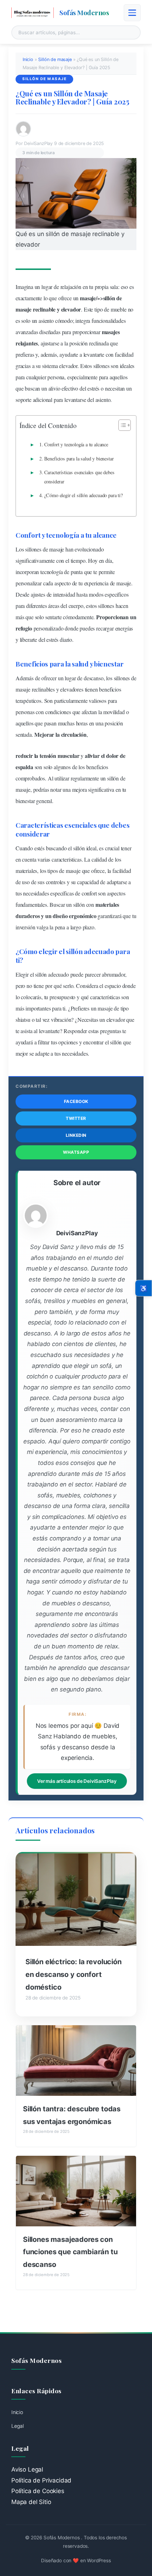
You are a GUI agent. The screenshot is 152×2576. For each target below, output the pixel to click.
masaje (88, 298)
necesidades (36, 893)
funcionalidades (109, 321)
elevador (71, 309)
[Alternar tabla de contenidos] (121, 425)
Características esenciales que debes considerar (79, 477)
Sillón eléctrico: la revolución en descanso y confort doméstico (74, 1974)
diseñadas (50, 332)
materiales (26, 871)
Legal (17, 2426)
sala (114, 287)
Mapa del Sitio (31, 2502)
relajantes (27, 343)
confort (89, 893)
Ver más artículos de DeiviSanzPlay (77, 1781)
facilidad (124, 354)
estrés (93, 388)
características (66, 859)
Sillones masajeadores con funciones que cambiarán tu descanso (70, 2252)
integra (83, 321)
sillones (101, 366)
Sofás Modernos (84, 12)
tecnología (63, 535)
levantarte (94, 354)
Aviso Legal (27, 2469)
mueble (119, 309)
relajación (71, 287)
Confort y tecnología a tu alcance (76, 444)
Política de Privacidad (41, 2480)
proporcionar (86, 332)
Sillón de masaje (55, 59)
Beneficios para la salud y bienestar (79, 459)
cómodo (64, 321)
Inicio (28, 59)
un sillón (110, 778)
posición (78, 343)
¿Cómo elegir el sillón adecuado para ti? (83, 495)
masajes (111, 332)
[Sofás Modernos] (33, 13)
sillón (109, 298)
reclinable (44, 309)
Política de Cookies (38, 2491)
